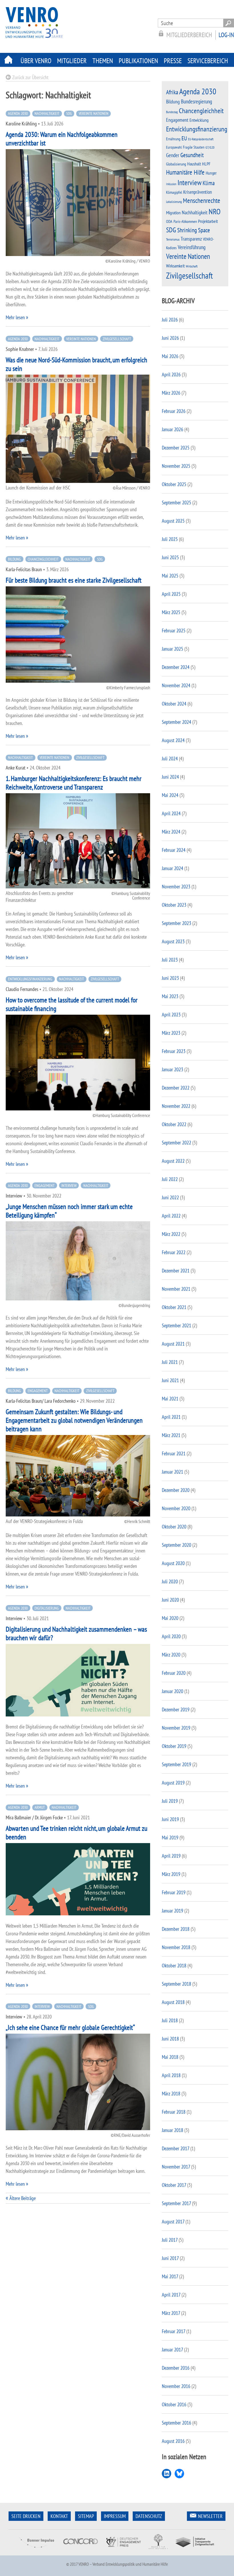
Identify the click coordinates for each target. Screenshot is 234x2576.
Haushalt (194, 164)
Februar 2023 (174, 1051)
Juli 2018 (170, 2020)
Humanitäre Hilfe (185, 172)
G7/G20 (210, 147)
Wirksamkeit (175, 266)
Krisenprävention (197, 192)
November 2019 (176, 1728)
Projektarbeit (208, 221)
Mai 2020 (170, 1618)
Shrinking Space (194, 230)
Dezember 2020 (176, 1490)
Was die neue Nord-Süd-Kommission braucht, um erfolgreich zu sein (76, 364)
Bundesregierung (196, 101)
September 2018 (176, 1984)
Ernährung (173, 139)
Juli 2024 (170, 759)
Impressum (115, 2516)
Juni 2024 (170, 777)
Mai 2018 (170, 2057)
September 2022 (176, 1143)
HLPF (206, 164)
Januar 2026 (173, 429)
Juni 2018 (170, 2039)
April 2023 (171, 1015)
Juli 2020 (170, 1581)
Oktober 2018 (174, 1966)
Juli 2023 (170, 960)
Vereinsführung (192, 247)
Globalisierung (176, 164)
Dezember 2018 (176, 1929)
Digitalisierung (47, 1608)
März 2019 (171, 1874)
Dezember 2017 (175, 2148)
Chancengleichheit (43, 559)
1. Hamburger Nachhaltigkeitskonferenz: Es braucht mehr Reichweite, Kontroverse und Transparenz (74, 783)
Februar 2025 (174, 630)
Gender (173, 155)
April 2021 (171, 1417)
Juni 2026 (170, 338)
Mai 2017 (170, 2276)
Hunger (211, 173)
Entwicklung (199, 120)
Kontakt (59, 2516)
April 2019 (171, 1856)
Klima (209, 183)
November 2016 (176, 2386)
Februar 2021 (174, 1453)
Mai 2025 (170, 576)
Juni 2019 (170, 1819)
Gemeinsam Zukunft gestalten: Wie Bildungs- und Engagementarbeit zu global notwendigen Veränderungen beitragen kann (74, 1420)
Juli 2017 (170, 2240)
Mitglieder (72, 61)
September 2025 (176, 502)
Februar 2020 (174, 1673)
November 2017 (176, 2167)
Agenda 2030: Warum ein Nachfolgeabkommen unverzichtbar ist (62, 139)
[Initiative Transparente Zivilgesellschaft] (195, 2552)
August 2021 (173, 1344)
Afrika (172, 92)
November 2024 (176, 685)
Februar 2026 (174, 411)
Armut (40, 1807)
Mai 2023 (170, 996)
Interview (69, 1186)
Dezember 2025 (176, 448)
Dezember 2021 (176, 1271)
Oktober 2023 (174, 905)
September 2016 (176, 2423)
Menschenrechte (202, 200)
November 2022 (176, 1106)
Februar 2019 (174, 1892)
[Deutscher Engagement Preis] (123, 2552)
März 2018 (171, 2094)
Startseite (9, 60)
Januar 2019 (173, 1911)
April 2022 (171, 1216)
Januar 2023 (173, 1069)
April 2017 (171, 2295)
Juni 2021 (170, 1380)
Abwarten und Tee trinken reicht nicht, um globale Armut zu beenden (76, 1833)
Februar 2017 (174, 2331)
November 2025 (176, 466)
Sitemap (86, 2516)
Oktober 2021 (174, 1307)
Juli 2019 (170, 1801)
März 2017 (171, 2313)
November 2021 (176, 1289)
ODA (169, 221)
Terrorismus (173, 239)
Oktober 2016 (174, 2404)
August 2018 (173, 2002)
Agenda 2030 (18, 113)
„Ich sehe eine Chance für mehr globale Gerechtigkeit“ (70, 2028)
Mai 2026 (170, 356)
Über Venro (36, 61)
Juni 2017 (170, 2258)
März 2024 (171, 832)
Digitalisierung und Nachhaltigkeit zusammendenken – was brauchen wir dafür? (76, 1633)
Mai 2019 (170, 1837)
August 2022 (173, 1161)
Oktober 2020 (174, 1527)
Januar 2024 (173, 868)
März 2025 (171, 612)
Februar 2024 (174, 850)
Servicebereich (208, 61)
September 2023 (176, 923)
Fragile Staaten (194, 147)
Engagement (45, 1186)
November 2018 (176, 1947)
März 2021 (171, 1435)
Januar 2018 (173, 2130)
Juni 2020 (170, 1600)
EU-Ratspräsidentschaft (201, 139)
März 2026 (171, 393)
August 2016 (173, 2441)
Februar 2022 (174, 1252)
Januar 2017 (172, 2350)
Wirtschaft (192, 266)
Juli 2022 (170, 1179)
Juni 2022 (170, 1197)
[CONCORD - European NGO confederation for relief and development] (80, 2552)
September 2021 (176, 1325)
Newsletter (210, 2516)
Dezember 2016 (176, 2368)
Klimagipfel (174, 192)
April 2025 (171, 594)
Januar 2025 (173, 649)
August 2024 (173, 740)
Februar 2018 (174, 2112)
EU (184, 138)
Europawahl (174, 147)
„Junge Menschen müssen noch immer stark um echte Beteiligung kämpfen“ (69, 1211)
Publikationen (138, 61)
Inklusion (171, 184)
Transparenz (191, 239)
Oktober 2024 (174, 704)
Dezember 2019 (176, 1709)
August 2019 (173, 1783)
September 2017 (176, 2203)
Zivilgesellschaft (117, 339)
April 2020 (171, 1636)
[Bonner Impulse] (37, 2552)
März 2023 (171, 1033)
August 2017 (173, 2222)
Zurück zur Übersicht (30, 77)
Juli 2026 (170, 320)
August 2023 (173, 941)
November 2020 (176, 1508)
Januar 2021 (173, 1472)
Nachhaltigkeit (47, 113)
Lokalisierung (174, 202)
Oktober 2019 (174, 1746)
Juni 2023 (170, 978)
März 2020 (171, 1655)
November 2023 (176, 887)
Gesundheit (192, 155)
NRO (215, 211)
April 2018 (171, 2075)
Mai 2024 (170, 795)
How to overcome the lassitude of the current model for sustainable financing (72, 1004)
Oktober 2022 (174, 1124)
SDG (69, 113)
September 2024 (176, 722)
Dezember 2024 (176, 667)
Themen (103, 61)
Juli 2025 (170, 539)
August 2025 (173, 521)
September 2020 (176, 1545)
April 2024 (171, 813)
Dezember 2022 (176, 1088)
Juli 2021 (170, 1362)
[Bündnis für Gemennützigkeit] (158, 2552)
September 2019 (176, 1764)
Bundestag (172, 112)
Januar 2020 (173, 1691)
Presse (173, 61)
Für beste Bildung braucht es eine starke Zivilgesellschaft (74, 580)
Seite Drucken (26, 2516)
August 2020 (173, 1563)
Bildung (14, 559)
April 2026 (171, 374)
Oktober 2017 (174, 2185)
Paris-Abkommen (185, 221)
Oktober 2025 (174, 484)
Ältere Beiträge (23, 2198)
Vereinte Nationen (94, 113)
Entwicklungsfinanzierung (30, 979)
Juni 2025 (170, 557)
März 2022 (171, 1234)
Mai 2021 (170, 1399)
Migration (173, 213)
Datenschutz (149, 2516)
